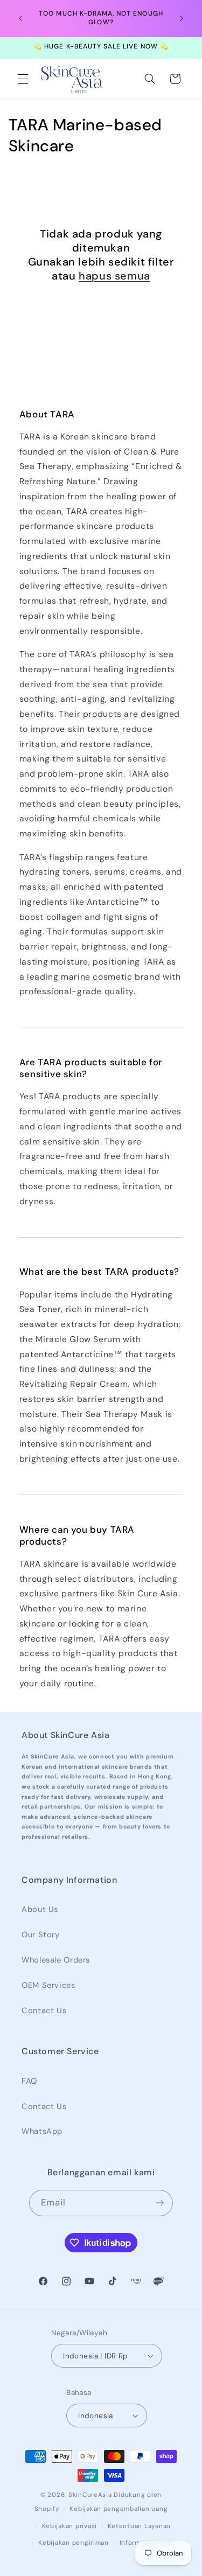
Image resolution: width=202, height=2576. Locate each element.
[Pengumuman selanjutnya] (182, 18)
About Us (40, 1909)
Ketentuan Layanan (140, 2526)
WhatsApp (42, 2131)
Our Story (41, 1935)
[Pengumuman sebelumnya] (20, 18)
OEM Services (48, 1985)
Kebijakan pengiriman (74, 2543)
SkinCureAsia (90, 2495)
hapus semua (114, 276)
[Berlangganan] (160, 2203)
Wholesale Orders (56, 1960)
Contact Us (44, 2010)
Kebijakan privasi (70, 2526)
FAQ (29, 2081)
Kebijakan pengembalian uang (119, 2509)
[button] (23, 79)
